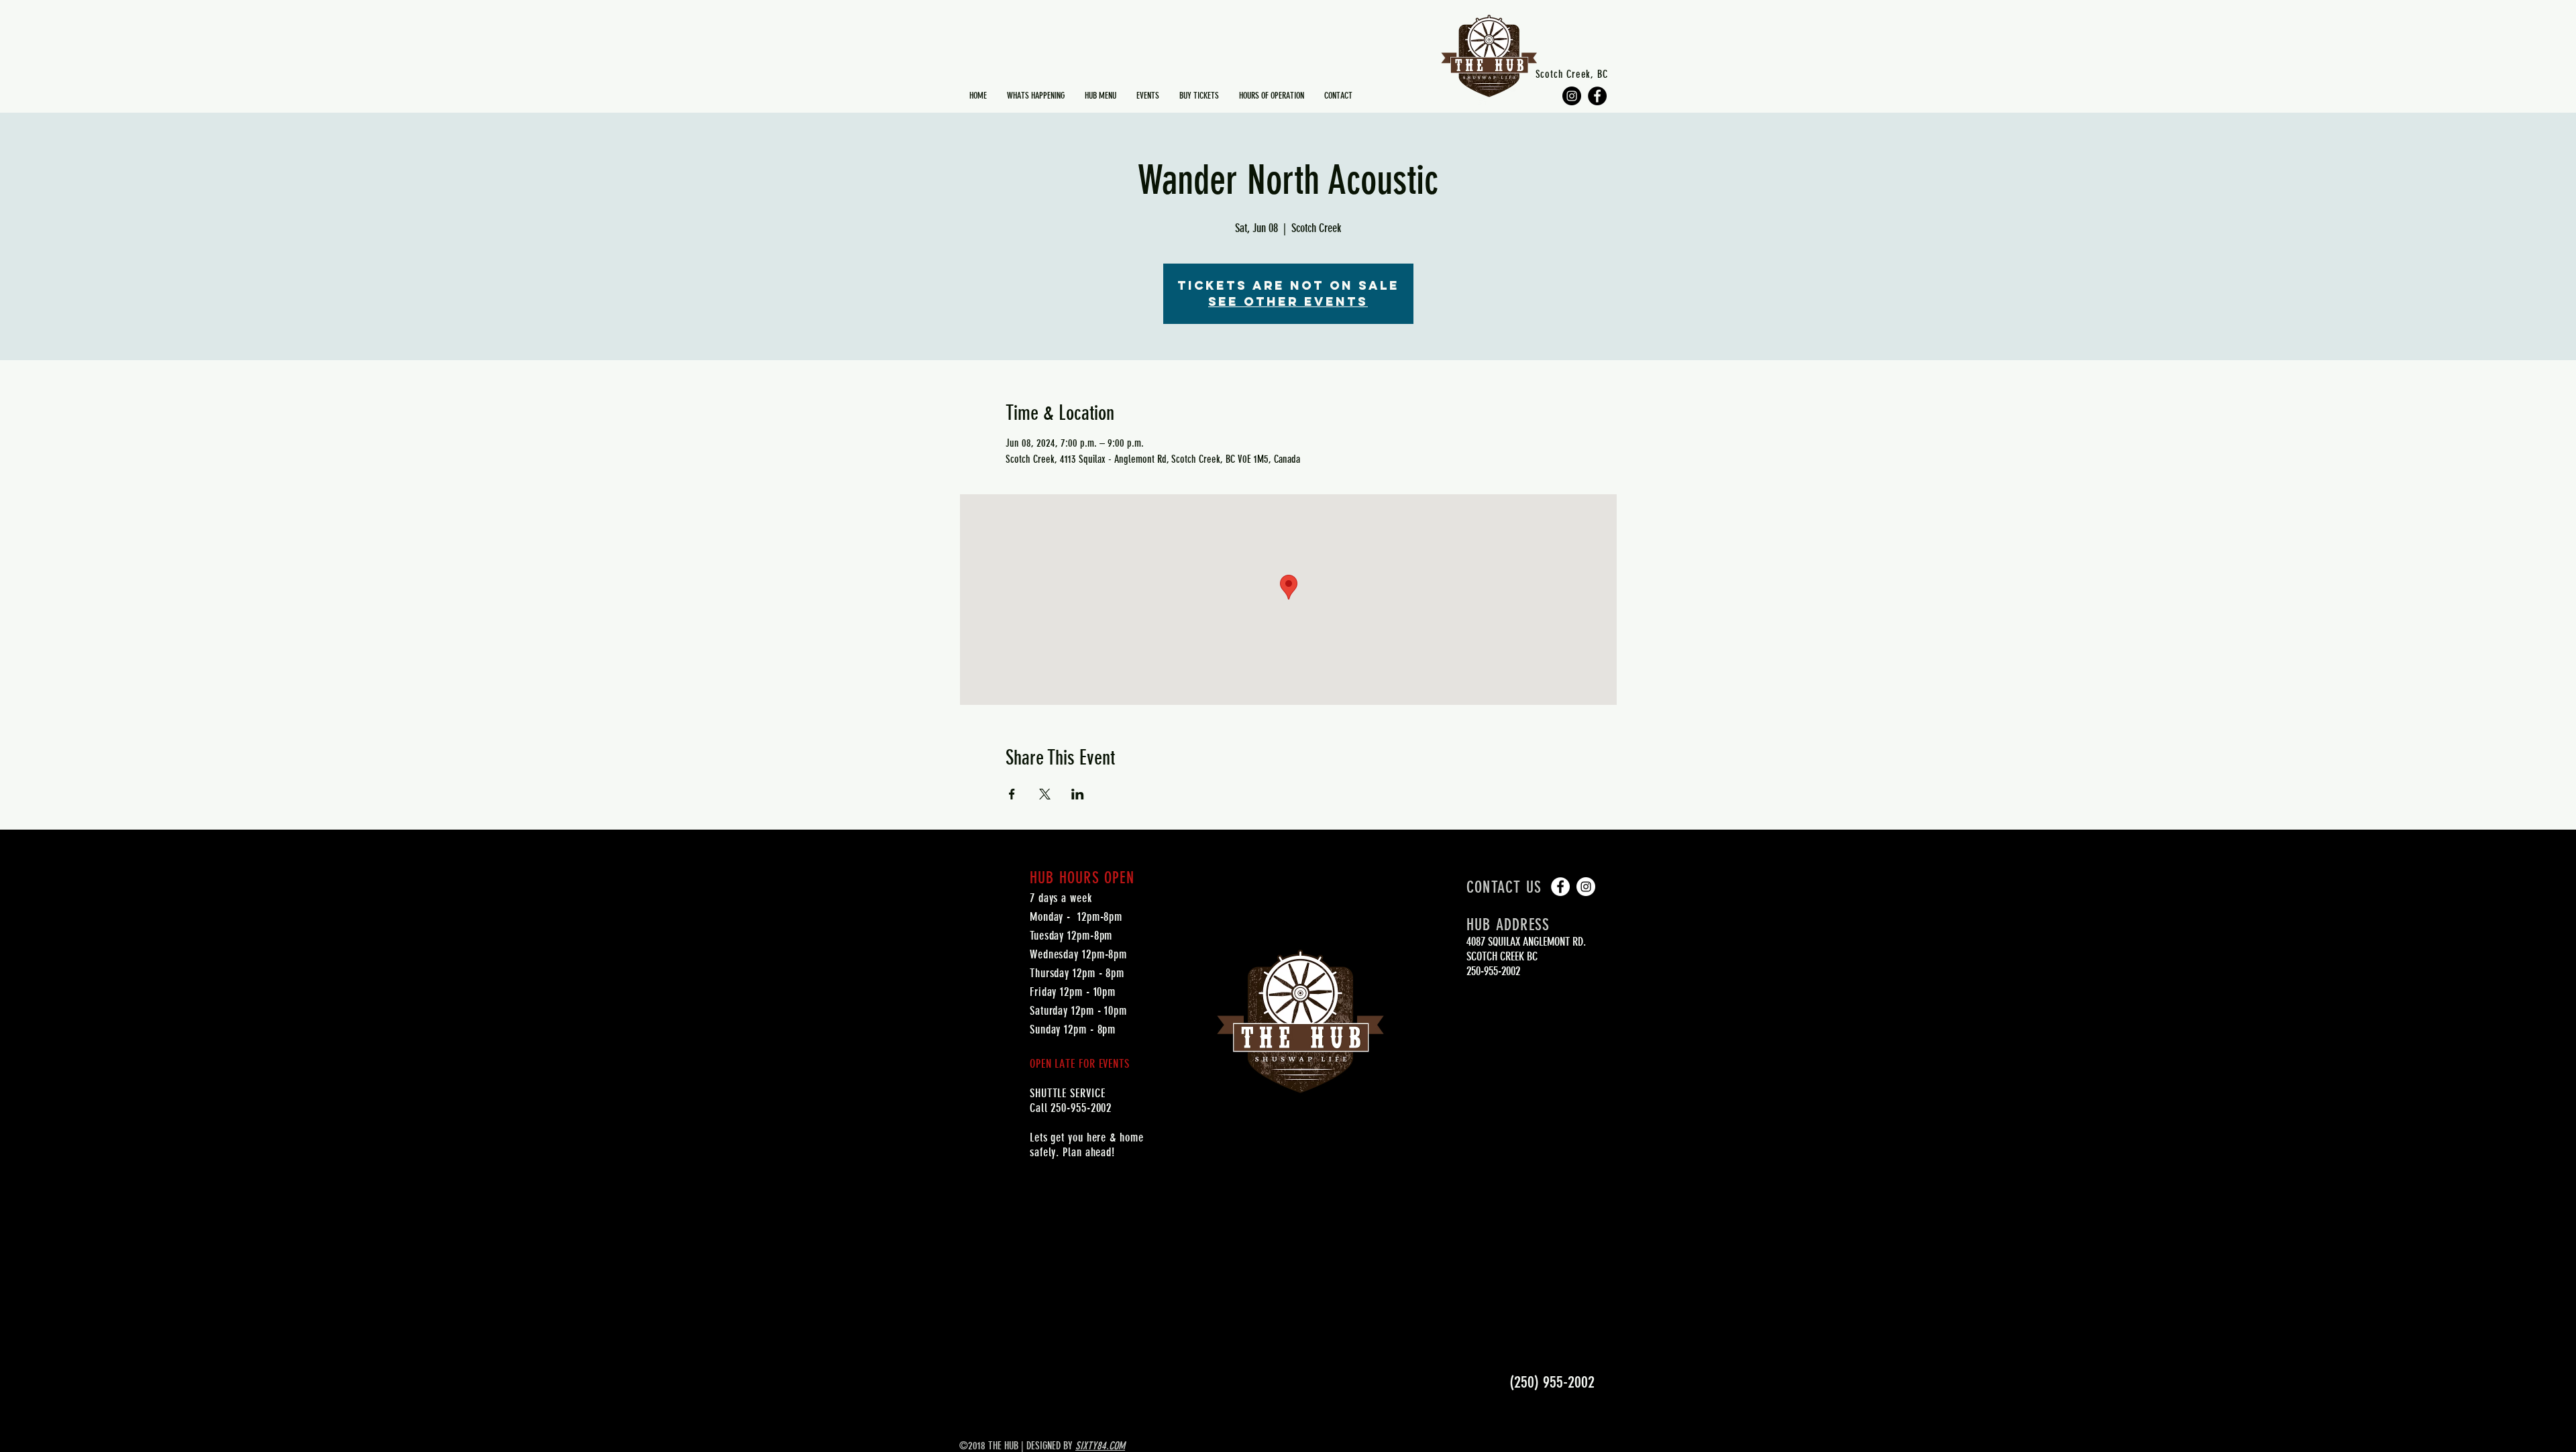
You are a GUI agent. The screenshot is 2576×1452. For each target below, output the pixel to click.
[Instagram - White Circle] (1586, 887)
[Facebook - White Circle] (1560, 887)
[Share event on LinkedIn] (1078, 794)
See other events (1288, 301)
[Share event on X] (1045, 794)
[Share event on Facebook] (1012, 794)
